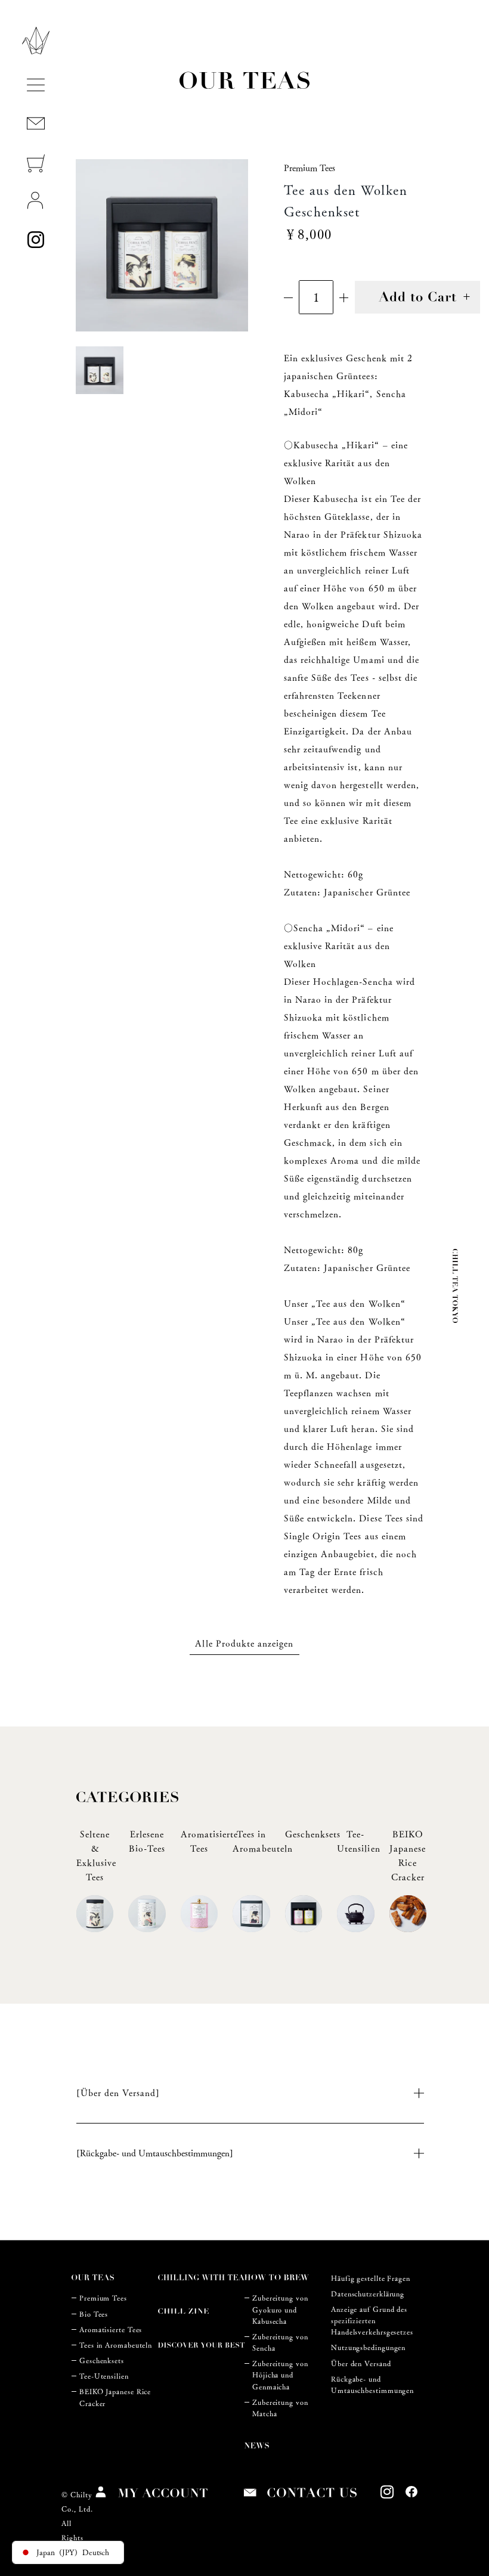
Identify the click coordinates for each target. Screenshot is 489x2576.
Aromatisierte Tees (111, 2329)
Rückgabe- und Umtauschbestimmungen (372, 2385)
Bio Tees (94, 2314)
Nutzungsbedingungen (368, 2347)
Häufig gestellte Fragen (371, 2278)
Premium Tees (103, 2298)
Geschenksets (102, 2360)
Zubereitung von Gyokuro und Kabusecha (280, 2309)
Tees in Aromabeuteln (116, 2345)
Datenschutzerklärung (368, 2294)
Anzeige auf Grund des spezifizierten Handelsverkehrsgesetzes (372, 2321)
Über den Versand (361, 2363)
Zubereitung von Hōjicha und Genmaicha (280, 2375)
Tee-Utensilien (104, 2376)
